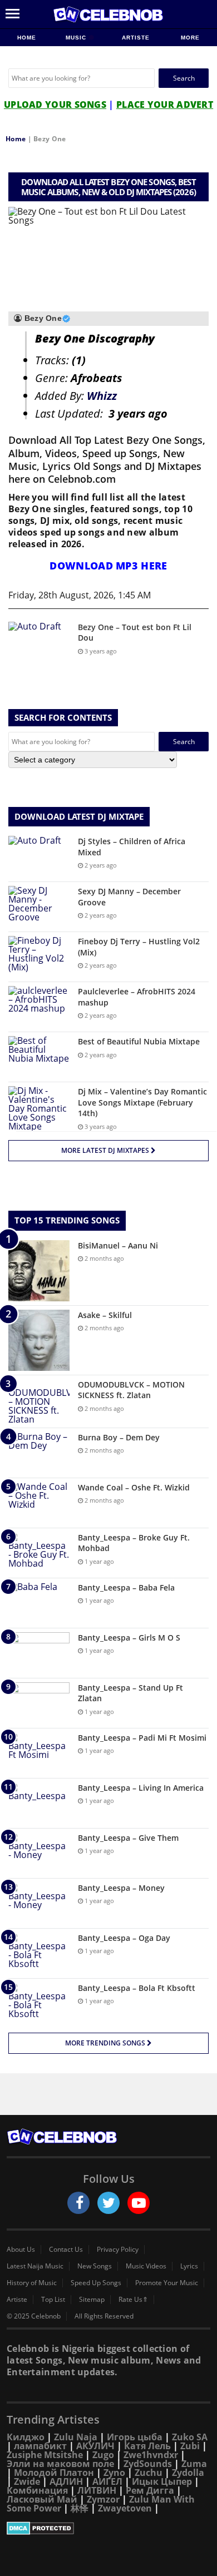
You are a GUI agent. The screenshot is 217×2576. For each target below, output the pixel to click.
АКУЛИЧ (95, 2446)
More (190, 38)
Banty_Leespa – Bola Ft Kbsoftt (137, 1988)
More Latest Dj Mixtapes (106, 1150)
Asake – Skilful (105, 1315)
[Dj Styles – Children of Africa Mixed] (39, 857)
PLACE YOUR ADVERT (165, 105)
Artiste (136, 38)
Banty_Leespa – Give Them (128, 1838)
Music (77, 38)
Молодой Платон (54, 2473)
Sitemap (92, 2300)
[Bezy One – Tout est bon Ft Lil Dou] (39, 643)
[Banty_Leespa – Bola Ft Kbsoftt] (39, 2003)
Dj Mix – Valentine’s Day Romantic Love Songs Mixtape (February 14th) (142, 1102)
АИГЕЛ (107, 2481)
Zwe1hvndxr (151, 2455)
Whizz (102, 396)
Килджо (26, 2437)
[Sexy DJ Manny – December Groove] (39, 907)
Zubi (190, 2446)
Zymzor (103, 2499)
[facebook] (78, 2203)
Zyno (114, 2473)
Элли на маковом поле (60, 2464)
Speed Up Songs (96, 2283)
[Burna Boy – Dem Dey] (39, 1453)
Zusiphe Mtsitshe (45, 2455)
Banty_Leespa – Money (121, 1888)
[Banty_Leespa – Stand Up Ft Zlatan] (39, 1703)
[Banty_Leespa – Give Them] (39, 1853)
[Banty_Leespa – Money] (39, 1903)
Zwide (27, 2481)
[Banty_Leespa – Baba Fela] (39, 1603)
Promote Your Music (167, 2283)
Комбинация (37, 2490)
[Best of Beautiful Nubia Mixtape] (39, 1057)
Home (27, 38)
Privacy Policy (118, 2250)
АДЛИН (66, 2481)
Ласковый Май (42, 2499)
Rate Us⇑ (133, 2300)
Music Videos (146, 2266)
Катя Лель (147, 2446)
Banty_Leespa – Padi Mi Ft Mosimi (142, 1738)
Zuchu (149, 2473)
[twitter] (108, 2203)
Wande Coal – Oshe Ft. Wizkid (134, 1487)
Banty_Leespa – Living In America (141, 1788)
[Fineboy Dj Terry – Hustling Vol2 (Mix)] (39, 957)
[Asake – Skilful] (39, 1340)
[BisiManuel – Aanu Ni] (39, 1271)
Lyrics (189, 2266)
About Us (21, 2250)
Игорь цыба (135, 2437)
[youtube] (139, 2203)
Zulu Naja (76, 2437)
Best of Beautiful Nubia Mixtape (139, 1041)
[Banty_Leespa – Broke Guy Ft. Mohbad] (39, 1553)
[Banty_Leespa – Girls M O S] (39, 1653)
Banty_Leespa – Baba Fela (126, 1587)
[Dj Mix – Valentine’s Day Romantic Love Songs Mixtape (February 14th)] (39, 1108)
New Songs (95, 2266)
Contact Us (66, 2250)
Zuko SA (190, 2437)
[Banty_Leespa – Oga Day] (39, 1953)
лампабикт (40, 2446)
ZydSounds (148, 2464)
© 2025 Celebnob (34, 2316)
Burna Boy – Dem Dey (119, 1437)
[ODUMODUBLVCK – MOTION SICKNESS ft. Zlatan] (39, 1401)
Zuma (194, 2464)
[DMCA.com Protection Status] (108, 2528)
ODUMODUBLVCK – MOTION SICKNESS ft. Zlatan (131, 1390)
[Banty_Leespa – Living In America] (39, 1803)
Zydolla (188, 2473)
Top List (53, 2300)
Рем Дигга (150, 2490)
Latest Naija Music (35, 2266)
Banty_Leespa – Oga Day (124, 1938)
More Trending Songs (106, 2043)
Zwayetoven (125, 2508)
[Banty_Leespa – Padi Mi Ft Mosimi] (39, 1753)
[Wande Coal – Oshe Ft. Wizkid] (39, 1503)
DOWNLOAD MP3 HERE (108, 566)
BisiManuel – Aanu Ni (118, 1245)
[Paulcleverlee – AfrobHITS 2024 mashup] (39, 1007)
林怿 (80, 2508)
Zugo (103, 2455)
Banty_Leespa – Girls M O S (129, 1638)
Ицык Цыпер (162, 2481)
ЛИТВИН (97, 2490)
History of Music (32, 2283)
